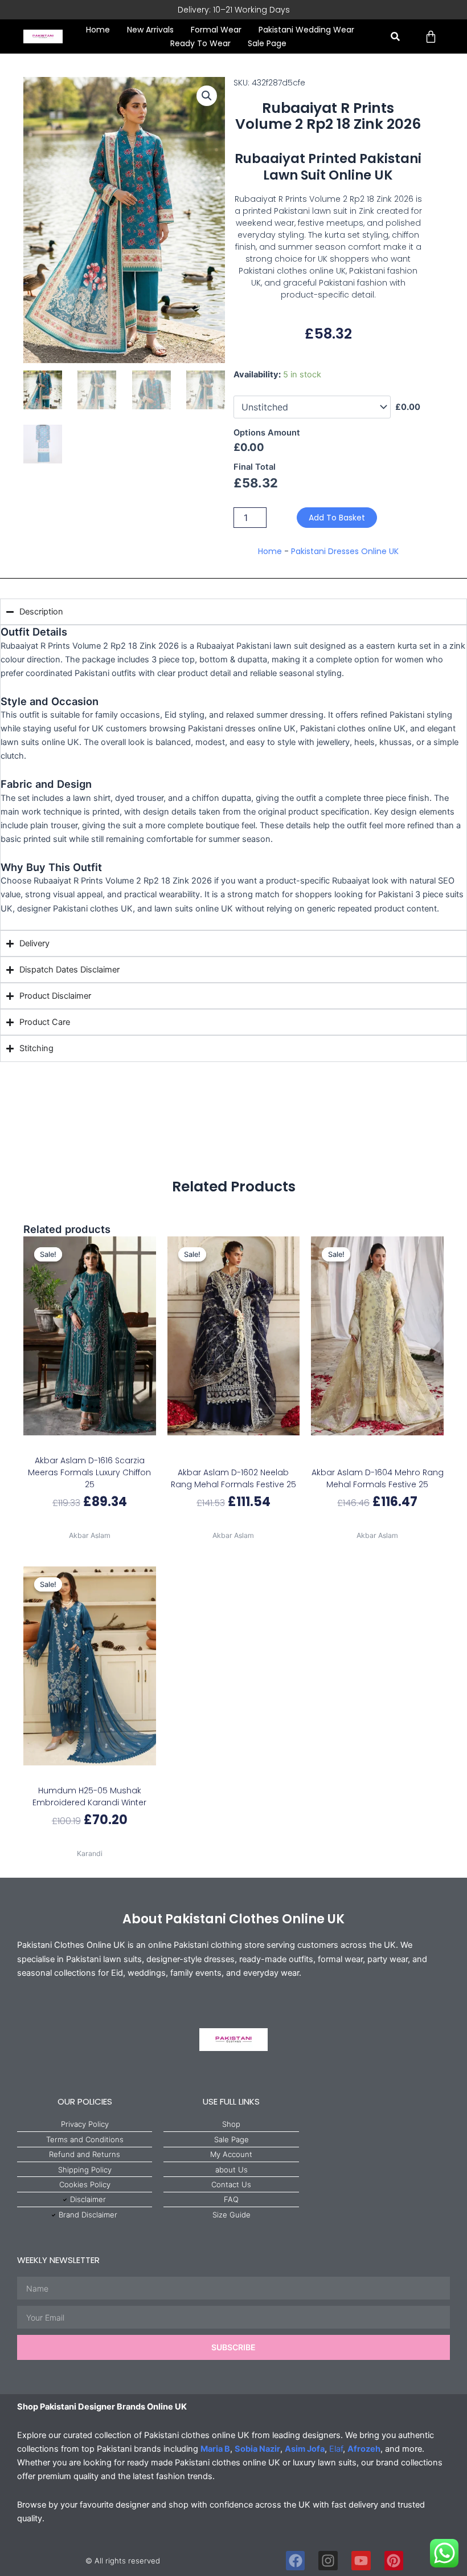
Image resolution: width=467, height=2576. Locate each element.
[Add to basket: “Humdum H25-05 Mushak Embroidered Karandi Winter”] (90, 1775)
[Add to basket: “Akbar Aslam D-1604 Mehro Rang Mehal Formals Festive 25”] (377, 1445)
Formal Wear (216, 30)
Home (98, 30)
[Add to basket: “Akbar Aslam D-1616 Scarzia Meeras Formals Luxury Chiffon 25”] (90, 1445)
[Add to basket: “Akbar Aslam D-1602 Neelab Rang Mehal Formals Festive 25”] (233, 1445)
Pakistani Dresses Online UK (345, 551)
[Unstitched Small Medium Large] (312, 407)
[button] (396, 37)
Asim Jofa (305, 2449)
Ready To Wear (200, 43)
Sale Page (267, 43)
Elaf (336, 2449)
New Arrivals (150, 30)
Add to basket (337, 518)
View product (89, 1523)
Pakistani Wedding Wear (306, 30)
